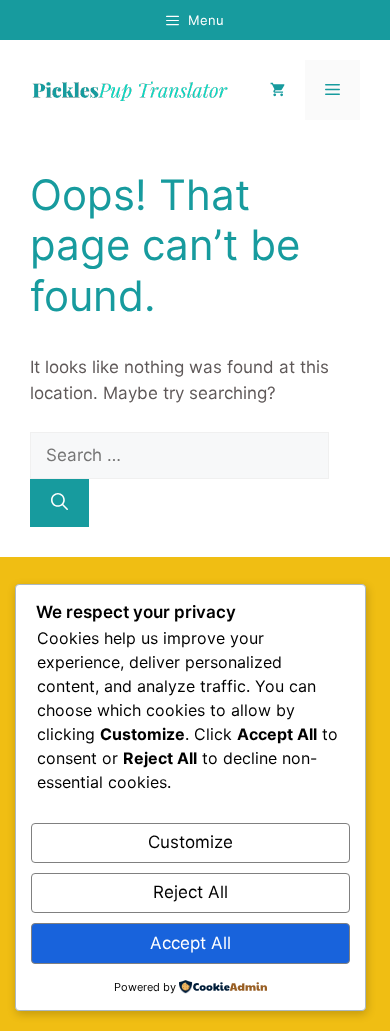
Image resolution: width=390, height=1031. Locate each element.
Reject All (190, 892)
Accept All (190, 943)
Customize (190, 842)
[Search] (59, 503)
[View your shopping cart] (277, 90)
